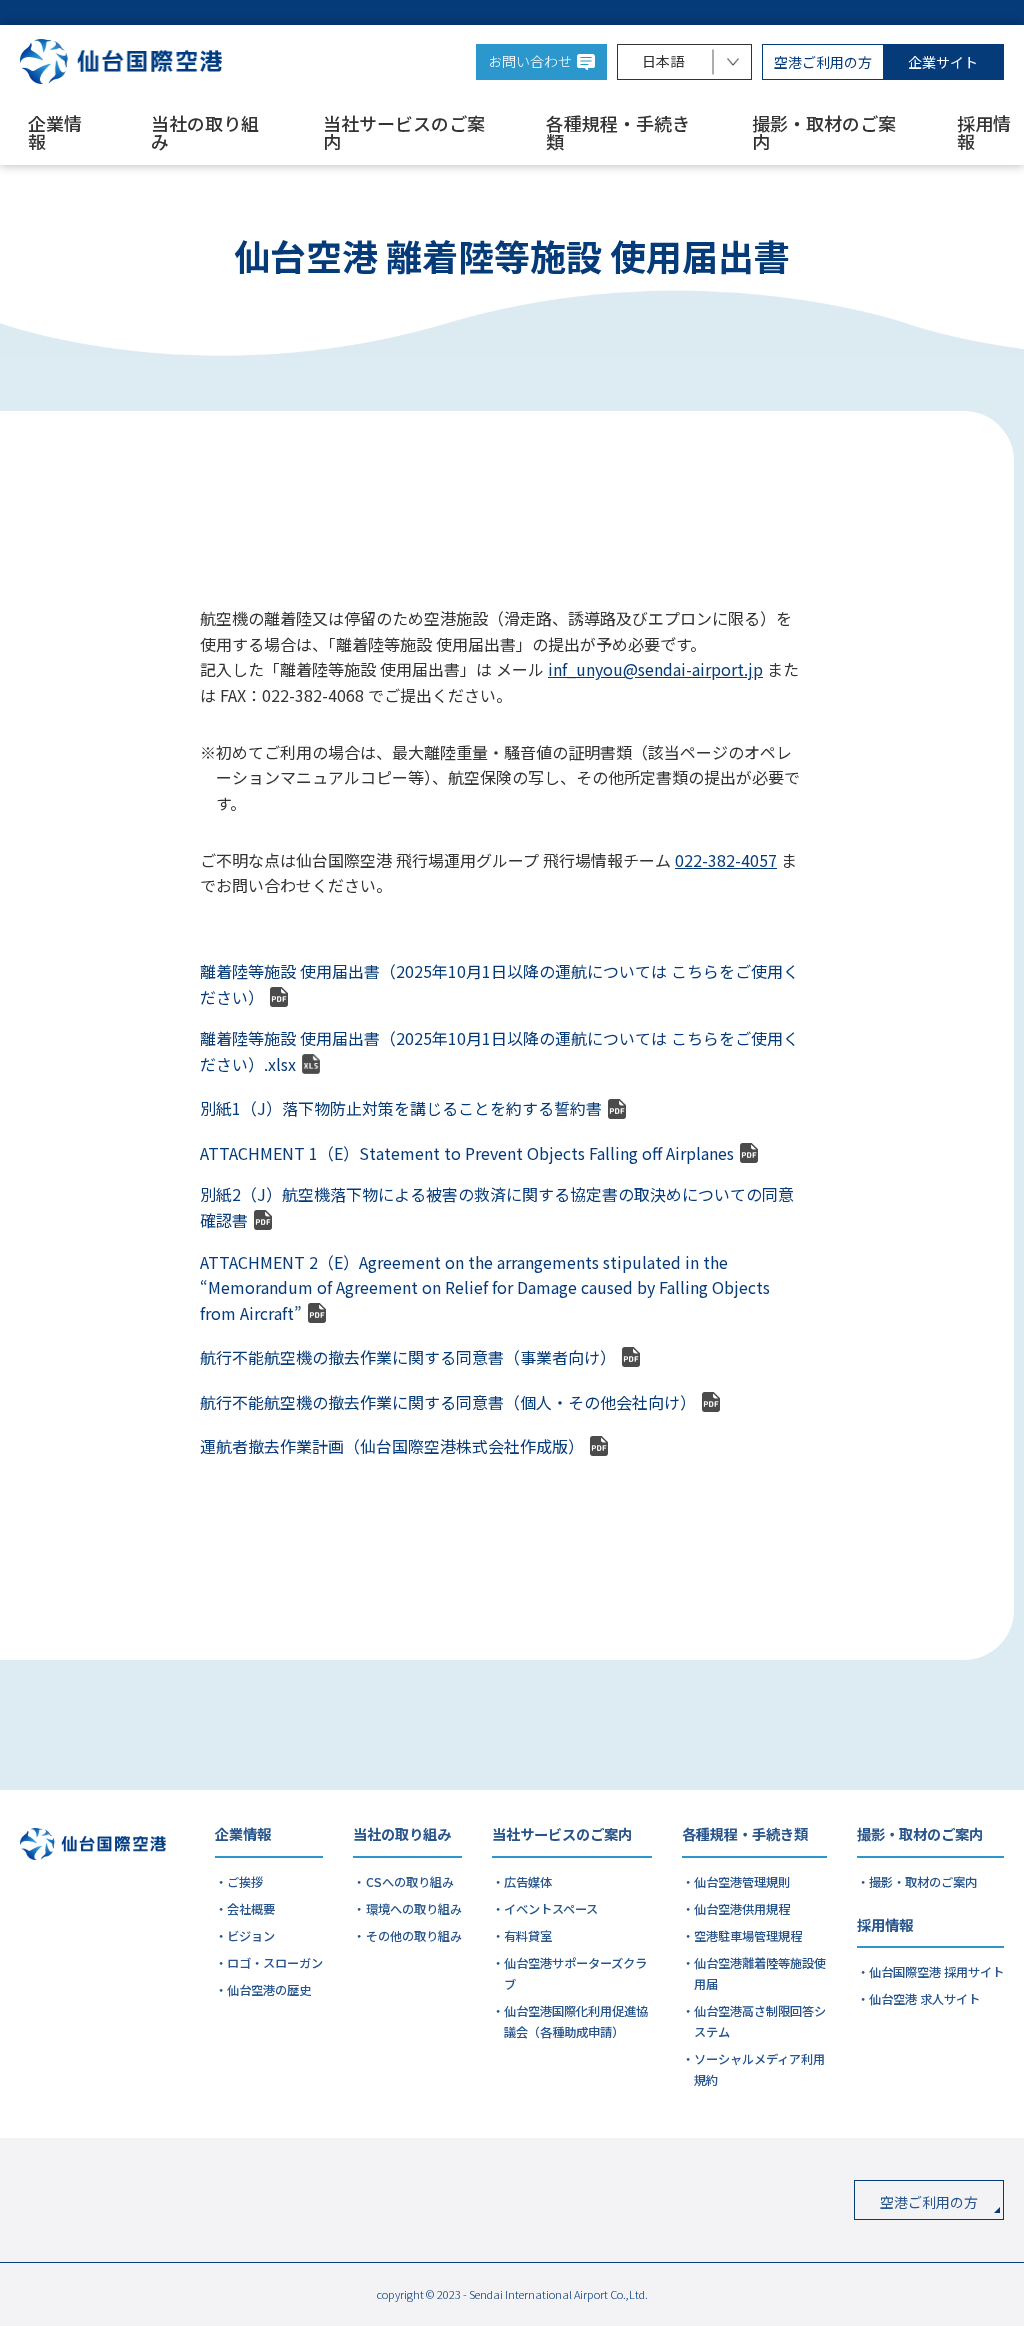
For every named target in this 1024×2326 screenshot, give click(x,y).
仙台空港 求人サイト (924, 1999)
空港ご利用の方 (823, 62)
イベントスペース (551, 1909)
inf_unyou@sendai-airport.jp (655, 669)
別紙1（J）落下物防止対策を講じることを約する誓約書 (401, 1108)
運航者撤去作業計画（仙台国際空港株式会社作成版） (392, 1446)
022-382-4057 (726, 860)
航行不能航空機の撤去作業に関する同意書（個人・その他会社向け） (448, 1402)
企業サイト (943, 62)
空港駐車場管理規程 (748, 1936)
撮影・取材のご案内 (824, 134)
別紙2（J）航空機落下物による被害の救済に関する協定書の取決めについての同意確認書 (497, 1207)
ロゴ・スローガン (275, 1963)
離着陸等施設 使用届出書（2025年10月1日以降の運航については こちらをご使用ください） (499, 984)
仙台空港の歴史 (269, 1990)
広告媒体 (528, 1882)
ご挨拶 (245, 1882)
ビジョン (251, 1936)
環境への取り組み (414, 1909)
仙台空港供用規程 (742, 1909)
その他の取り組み (414, 1936)
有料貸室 (528, 1936)
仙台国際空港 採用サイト (936, 1972)
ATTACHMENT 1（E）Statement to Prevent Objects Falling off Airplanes (467, 1153)
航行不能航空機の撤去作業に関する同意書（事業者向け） (408, 1357)
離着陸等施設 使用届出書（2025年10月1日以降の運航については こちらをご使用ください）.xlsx (499, 1051)
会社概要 (251, 1909)
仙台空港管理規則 (742, 1882)
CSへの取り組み (410, 1882)
